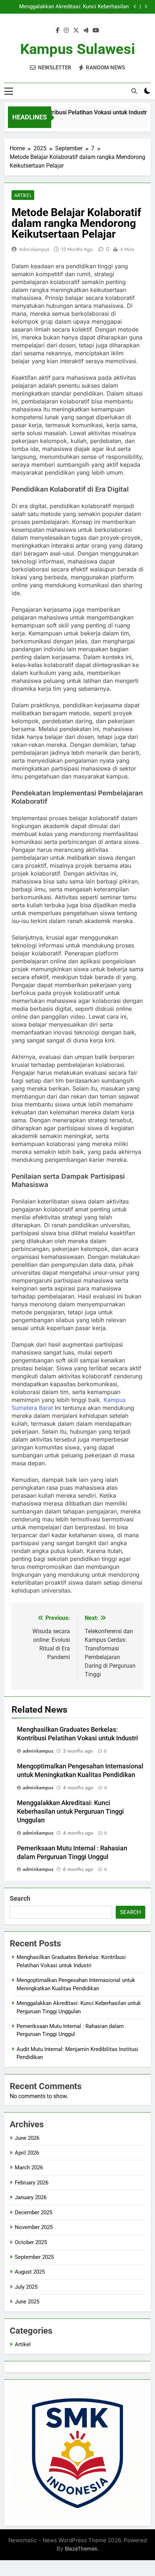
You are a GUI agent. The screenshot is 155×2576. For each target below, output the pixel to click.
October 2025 (31, 2242)
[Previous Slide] (135, 7)
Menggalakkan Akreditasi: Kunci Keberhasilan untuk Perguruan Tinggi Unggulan (74, 7)
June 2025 (27, 2302)
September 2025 (34, 2257)
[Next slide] (146, 7)
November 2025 (34, 2227)
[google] (86, 31)
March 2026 (29, 2168)
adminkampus (34, 249)
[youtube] (96, 31)
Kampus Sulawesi (78, 49)
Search (20, 1898)
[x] (76, 31)
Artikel (23, 195)
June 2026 (27, 2138)
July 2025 (26, 2287)
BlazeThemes (81, 2548)
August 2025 (30, 2272)
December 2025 (34, 2212)
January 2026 (31, 2197)
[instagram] (66, 31)
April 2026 (27, 2153)
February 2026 (32, 2183)
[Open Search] (134, 91)
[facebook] (58, 31)
